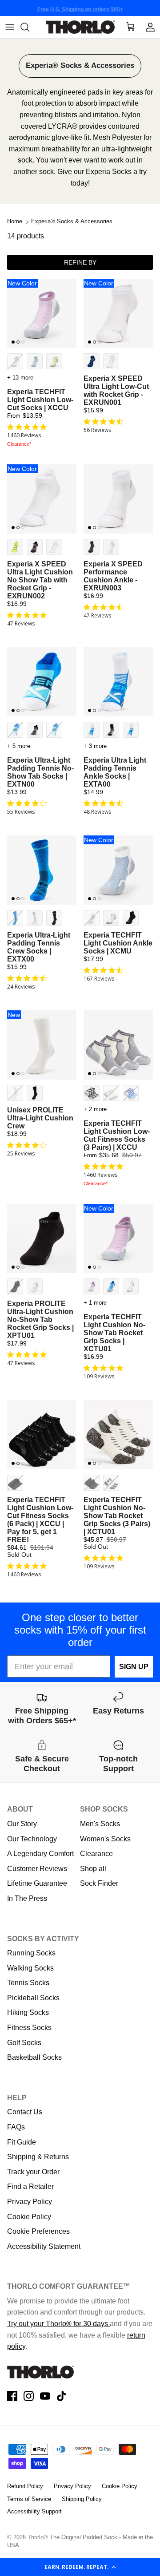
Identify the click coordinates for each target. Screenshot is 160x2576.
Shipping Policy (82, 2499)
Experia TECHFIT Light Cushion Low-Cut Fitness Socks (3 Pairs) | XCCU (117, 1135)
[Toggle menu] (10, 27)
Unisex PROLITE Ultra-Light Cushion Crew (40, 1118)
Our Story (22, 1824)
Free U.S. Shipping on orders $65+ (80, 8)
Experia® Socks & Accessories (72, 222)
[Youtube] (45, 2396)
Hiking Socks (28, 2012)
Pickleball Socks (33, 1998)
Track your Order (33, 2172)
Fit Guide (22, 2142)
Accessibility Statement (44, 2246)
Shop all (93, 1869)
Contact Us (25, 2112)
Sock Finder (99, 1883)
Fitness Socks (29, 2028)
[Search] (29, 27)
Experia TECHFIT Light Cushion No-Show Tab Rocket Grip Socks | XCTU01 (114, 1333)
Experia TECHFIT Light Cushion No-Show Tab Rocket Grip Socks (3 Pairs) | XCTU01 (117, 1516)
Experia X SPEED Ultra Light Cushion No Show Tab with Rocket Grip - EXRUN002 (40, 580)
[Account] (150, 27)
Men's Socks (100, 1824)
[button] (80, 2567)
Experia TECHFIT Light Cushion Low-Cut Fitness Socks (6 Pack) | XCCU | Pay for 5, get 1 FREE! (40, 1520)
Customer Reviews (37, 1869)
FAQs (16, 2127)
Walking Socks (30, 1968)
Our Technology (32, 1839)
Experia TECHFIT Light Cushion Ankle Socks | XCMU (118, 943)
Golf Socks (24, 2043)
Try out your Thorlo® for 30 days (58, 2324)
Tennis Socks (28, 1983)
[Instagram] (29, 2396)
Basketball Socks (34, 2057)
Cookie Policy (29, 2217)
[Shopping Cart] (131, 27)
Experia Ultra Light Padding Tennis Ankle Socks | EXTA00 (115, 772)
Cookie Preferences (38, 2231)
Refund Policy (25, 2486)
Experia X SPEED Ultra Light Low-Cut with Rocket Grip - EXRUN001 (116, 390)
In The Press (27, 1898)
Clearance (96, 1854)
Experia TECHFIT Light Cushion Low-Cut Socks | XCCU (40, 400)
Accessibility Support (34, 2511)
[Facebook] (12, 2396)
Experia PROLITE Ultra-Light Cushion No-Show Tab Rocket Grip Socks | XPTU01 (40, 1320)
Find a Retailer (30, 2186)
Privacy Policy (30, 2202)
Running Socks (31, 1953)
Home (15, 222)
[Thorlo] (80, 27)
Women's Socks (105, 1839)
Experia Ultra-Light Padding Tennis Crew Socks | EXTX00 (39, 947)
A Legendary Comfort (40, 1854)
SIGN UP (134, 1667)
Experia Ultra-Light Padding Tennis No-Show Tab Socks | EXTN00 (40, 772)
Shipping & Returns (38, 2157)
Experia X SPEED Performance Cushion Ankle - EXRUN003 (113, 576)
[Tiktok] (62, 2396)
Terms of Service (29, 2499)
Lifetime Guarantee (37, 1883)
